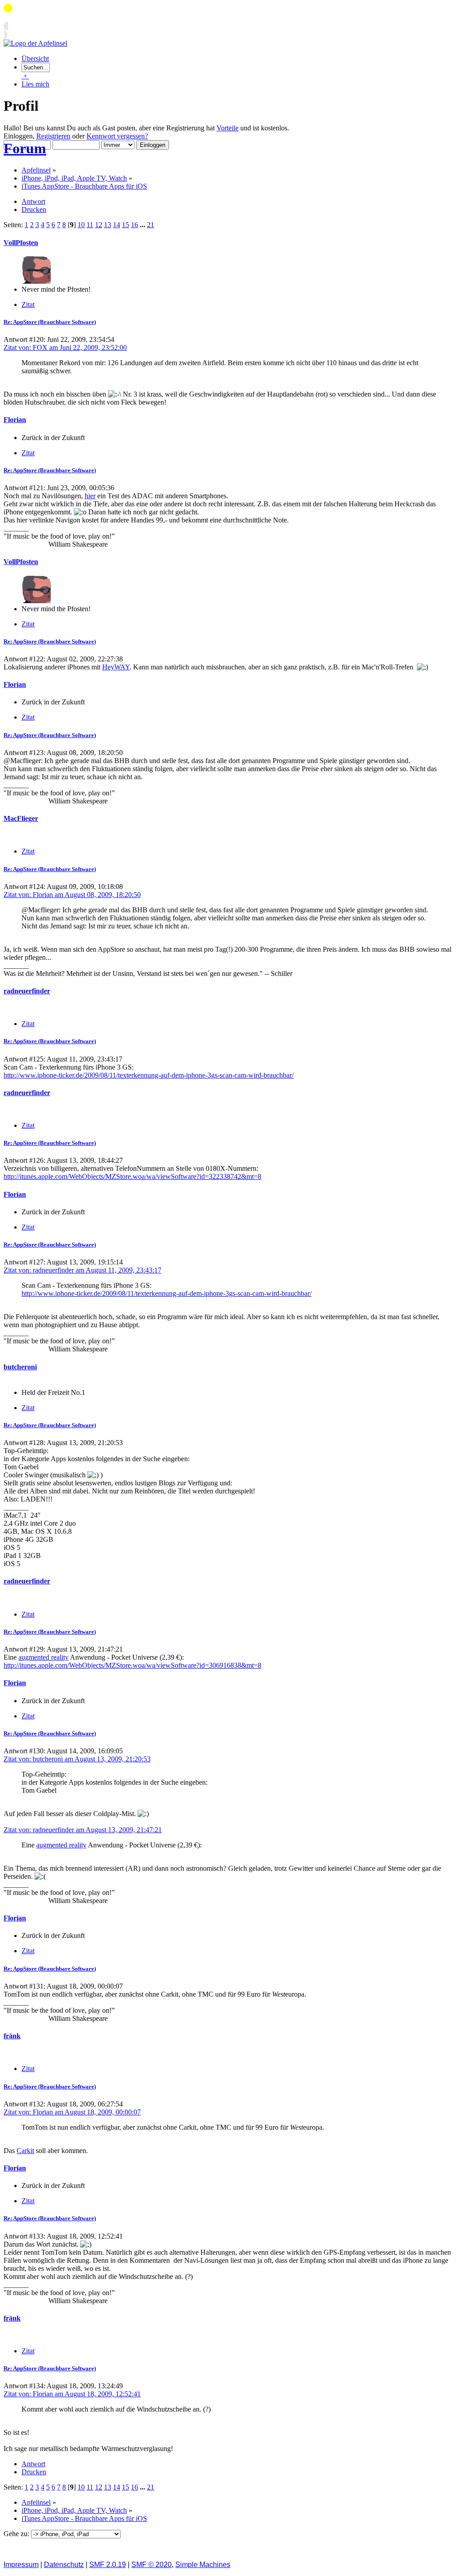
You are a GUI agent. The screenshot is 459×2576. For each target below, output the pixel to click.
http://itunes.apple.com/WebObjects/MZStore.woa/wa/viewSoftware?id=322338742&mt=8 (132, 1176)
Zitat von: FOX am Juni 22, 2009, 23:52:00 (65, 347)
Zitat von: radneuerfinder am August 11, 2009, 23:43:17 (82, 1270)
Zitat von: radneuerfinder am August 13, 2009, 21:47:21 (83, 1830)
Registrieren (53, 136)
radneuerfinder (27, 991)
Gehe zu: (17, 2534)
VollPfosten (21, 243)
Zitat (28, 304)
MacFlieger (21, 818)
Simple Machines (203, 2565)
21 (151, 225)
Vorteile (227, 128)
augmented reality (43, 1657)
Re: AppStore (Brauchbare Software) (50, 322)
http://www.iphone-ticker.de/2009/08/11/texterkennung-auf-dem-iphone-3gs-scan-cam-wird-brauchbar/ (149, 1075)
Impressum (21, 2565)
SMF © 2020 (152, 2565)
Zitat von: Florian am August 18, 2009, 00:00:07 (72, 2112)
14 (117, 225)
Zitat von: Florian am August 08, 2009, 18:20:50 (72, 895)
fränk (12, 2036)
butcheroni (20, 1367)
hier (90, 496)
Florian (15, 420)
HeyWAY (116, 667)
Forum (25, 148)
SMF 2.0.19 (108, 2565)
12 (99, 225)
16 (134, 225)
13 (108, 225)
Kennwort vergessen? (117, 136)
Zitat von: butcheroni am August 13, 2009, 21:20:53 (77, 1759)
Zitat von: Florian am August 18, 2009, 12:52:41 (72, 2394)
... (143, 225)
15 (126, 225)
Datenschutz (64, 2565)
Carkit (25, 2151)
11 (90, 225)
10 (81, 225)
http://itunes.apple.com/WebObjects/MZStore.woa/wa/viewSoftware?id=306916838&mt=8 (132, 1665)
